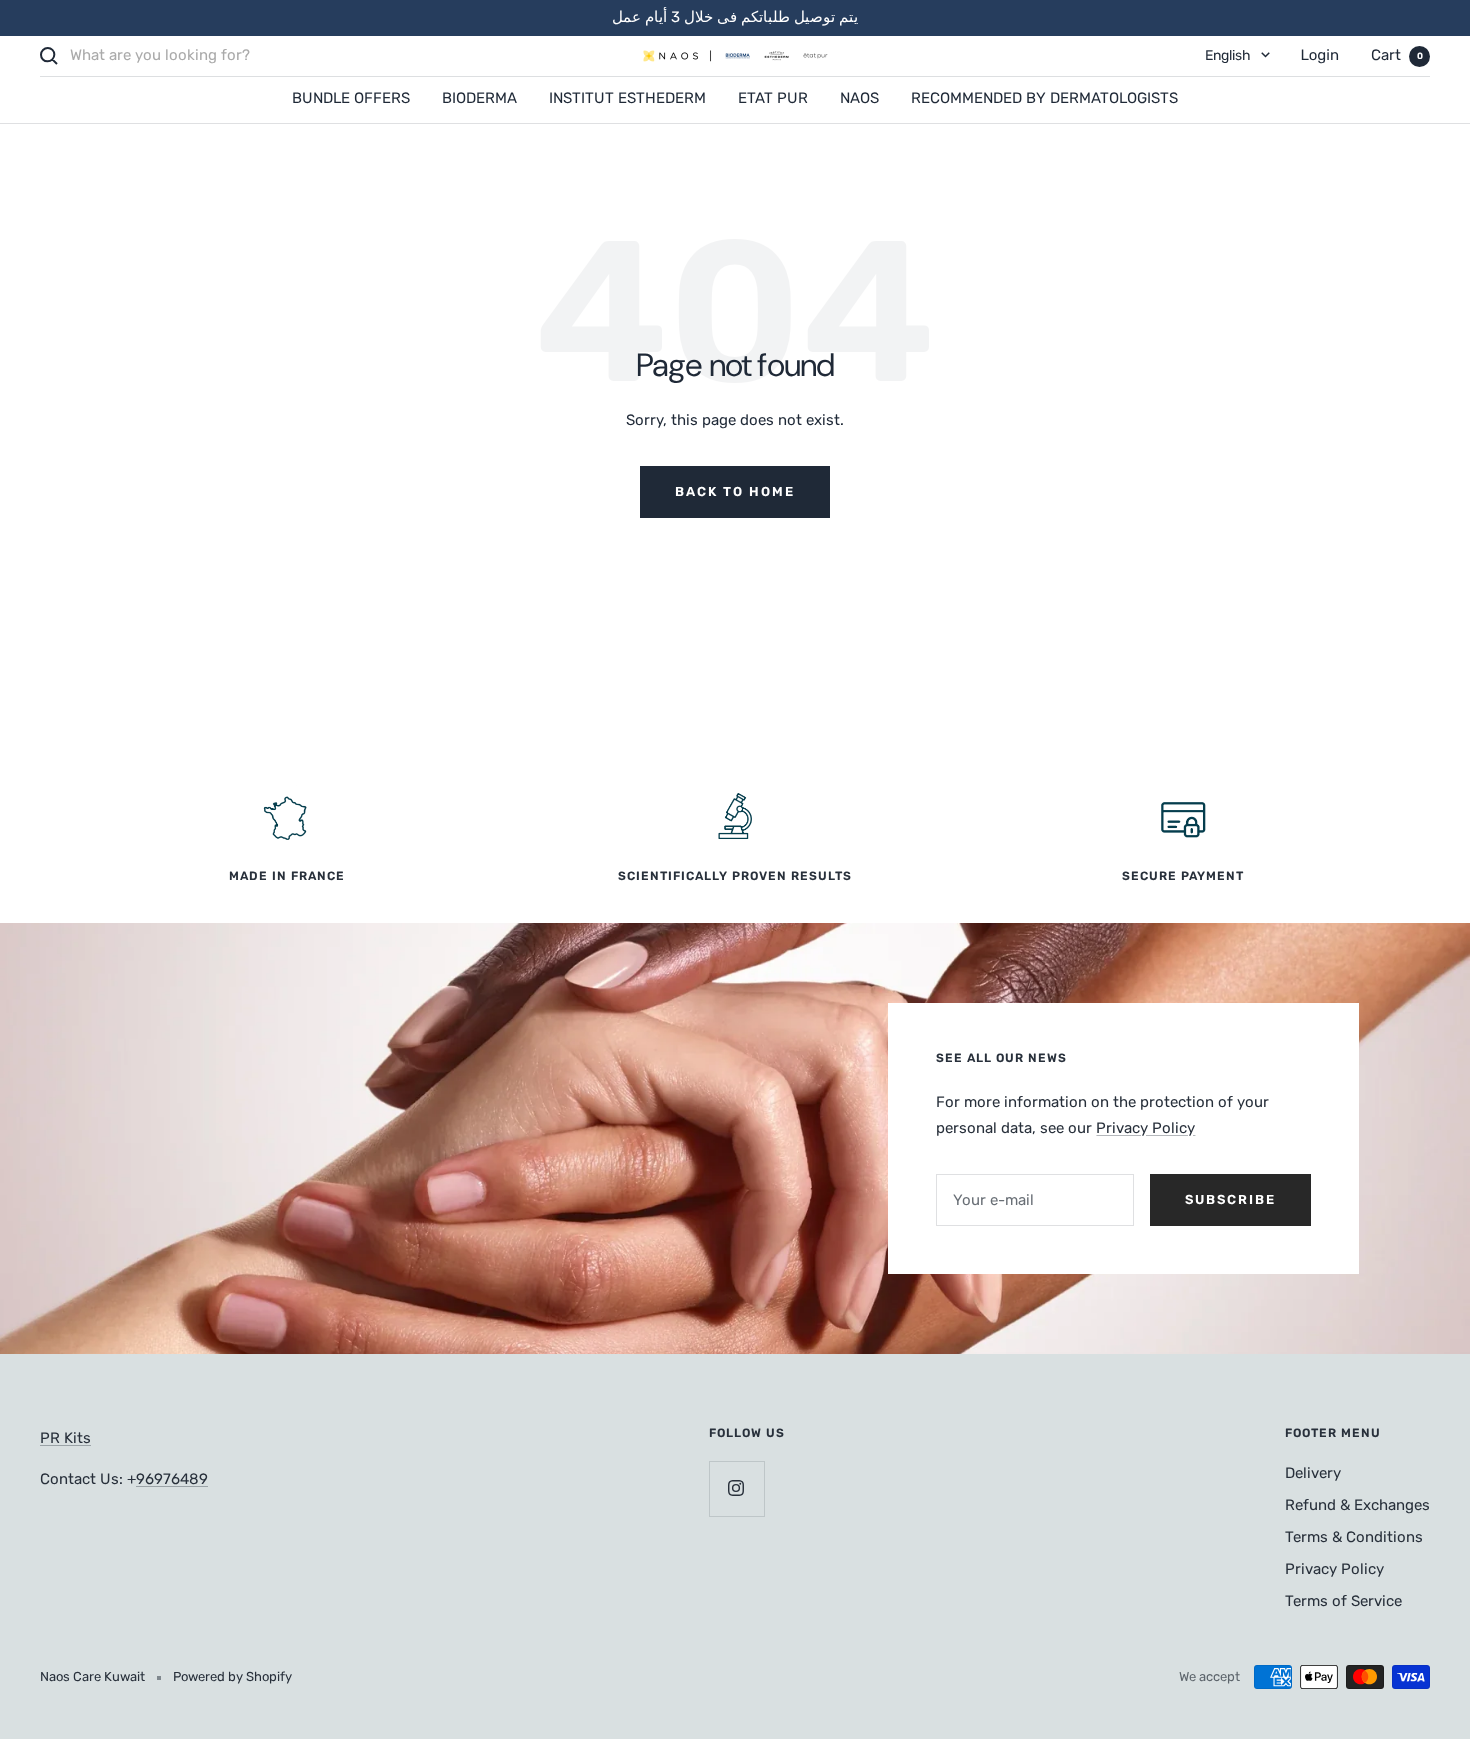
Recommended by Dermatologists (1044, 98)
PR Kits (65, 1438)
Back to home (735, 491)
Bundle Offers (351, 98)
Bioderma (479, 98)
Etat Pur (773, 98)
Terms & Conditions (1354, 1537)
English (1228, 55)
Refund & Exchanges (1357, 1505)
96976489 (172, 1479)
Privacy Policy (1145, 1128)
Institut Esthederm (627, 98)
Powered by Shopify (232, 1676)
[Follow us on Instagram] (736, 1488)
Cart (1397, 55)
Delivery (1313, 1473)
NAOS (859, 98)
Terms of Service (1343, 1601)
